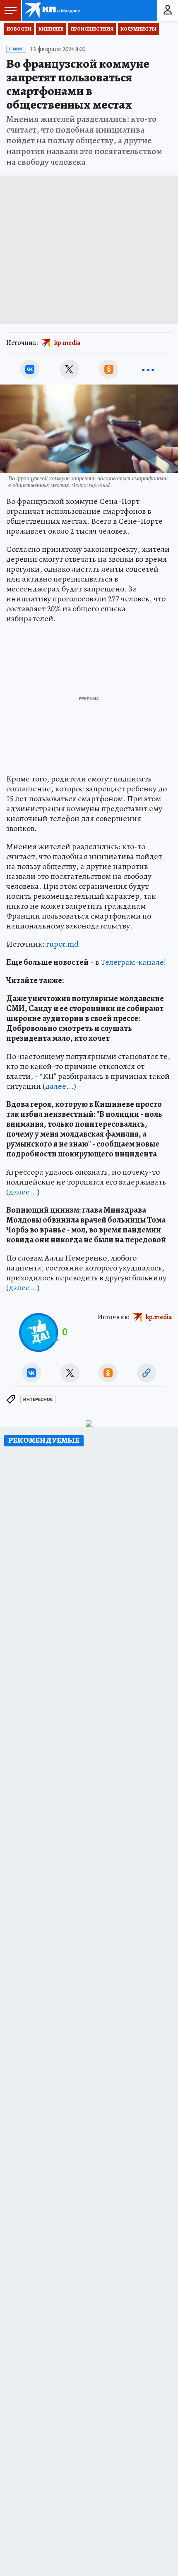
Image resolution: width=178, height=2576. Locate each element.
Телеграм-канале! (133, 962)
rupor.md (62, 944)
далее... (59, 1086)
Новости (19, 29)
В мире (16, 49)
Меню (10, 10)
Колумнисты (138, 29)
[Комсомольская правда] (53, 10)
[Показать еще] (148, 369)
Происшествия (92, 29)
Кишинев (51, 29)
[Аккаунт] (168, 10)
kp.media (67, 343)
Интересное (38, 1400)
